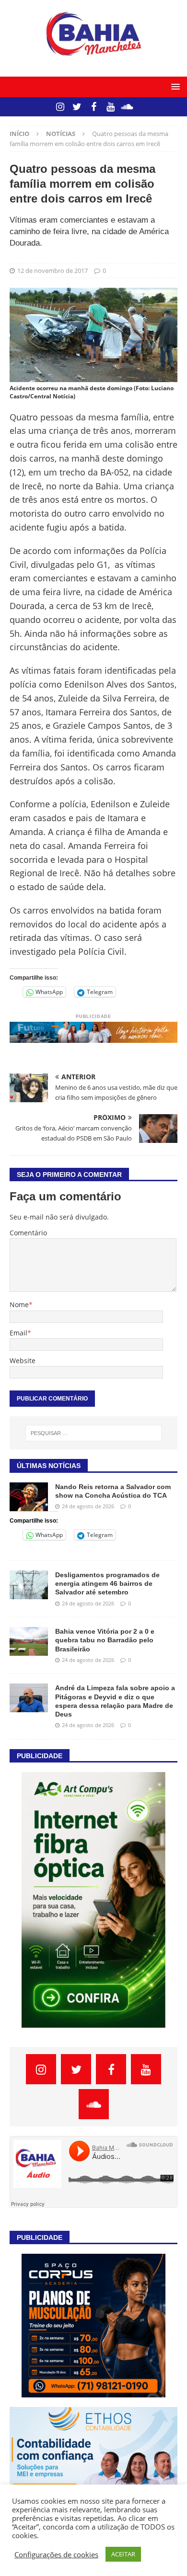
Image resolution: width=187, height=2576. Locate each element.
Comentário (28, 1233)
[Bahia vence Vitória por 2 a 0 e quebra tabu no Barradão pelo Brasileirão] (29, 1641)
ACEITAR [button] (123, 2554)
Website (23, 1361)
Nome (19, 1305)
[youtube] (111, 107)
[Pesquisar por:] (94, 1433)
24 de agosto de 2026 (88, 1506)
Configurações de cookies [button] (56, 2554)
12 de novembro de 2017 (53, 271)
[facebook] (94, 107)
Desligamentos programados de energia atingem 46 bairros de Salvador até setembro (107, 1583)
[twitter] (77, 107)
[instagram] (60, 107)
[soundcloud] (127, 107)
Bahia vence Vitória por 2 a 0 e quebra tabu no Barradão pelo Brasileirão (105, 1640)
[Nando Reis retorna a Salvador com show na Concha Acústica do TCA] (29, 1497)
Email (18, 1333)
